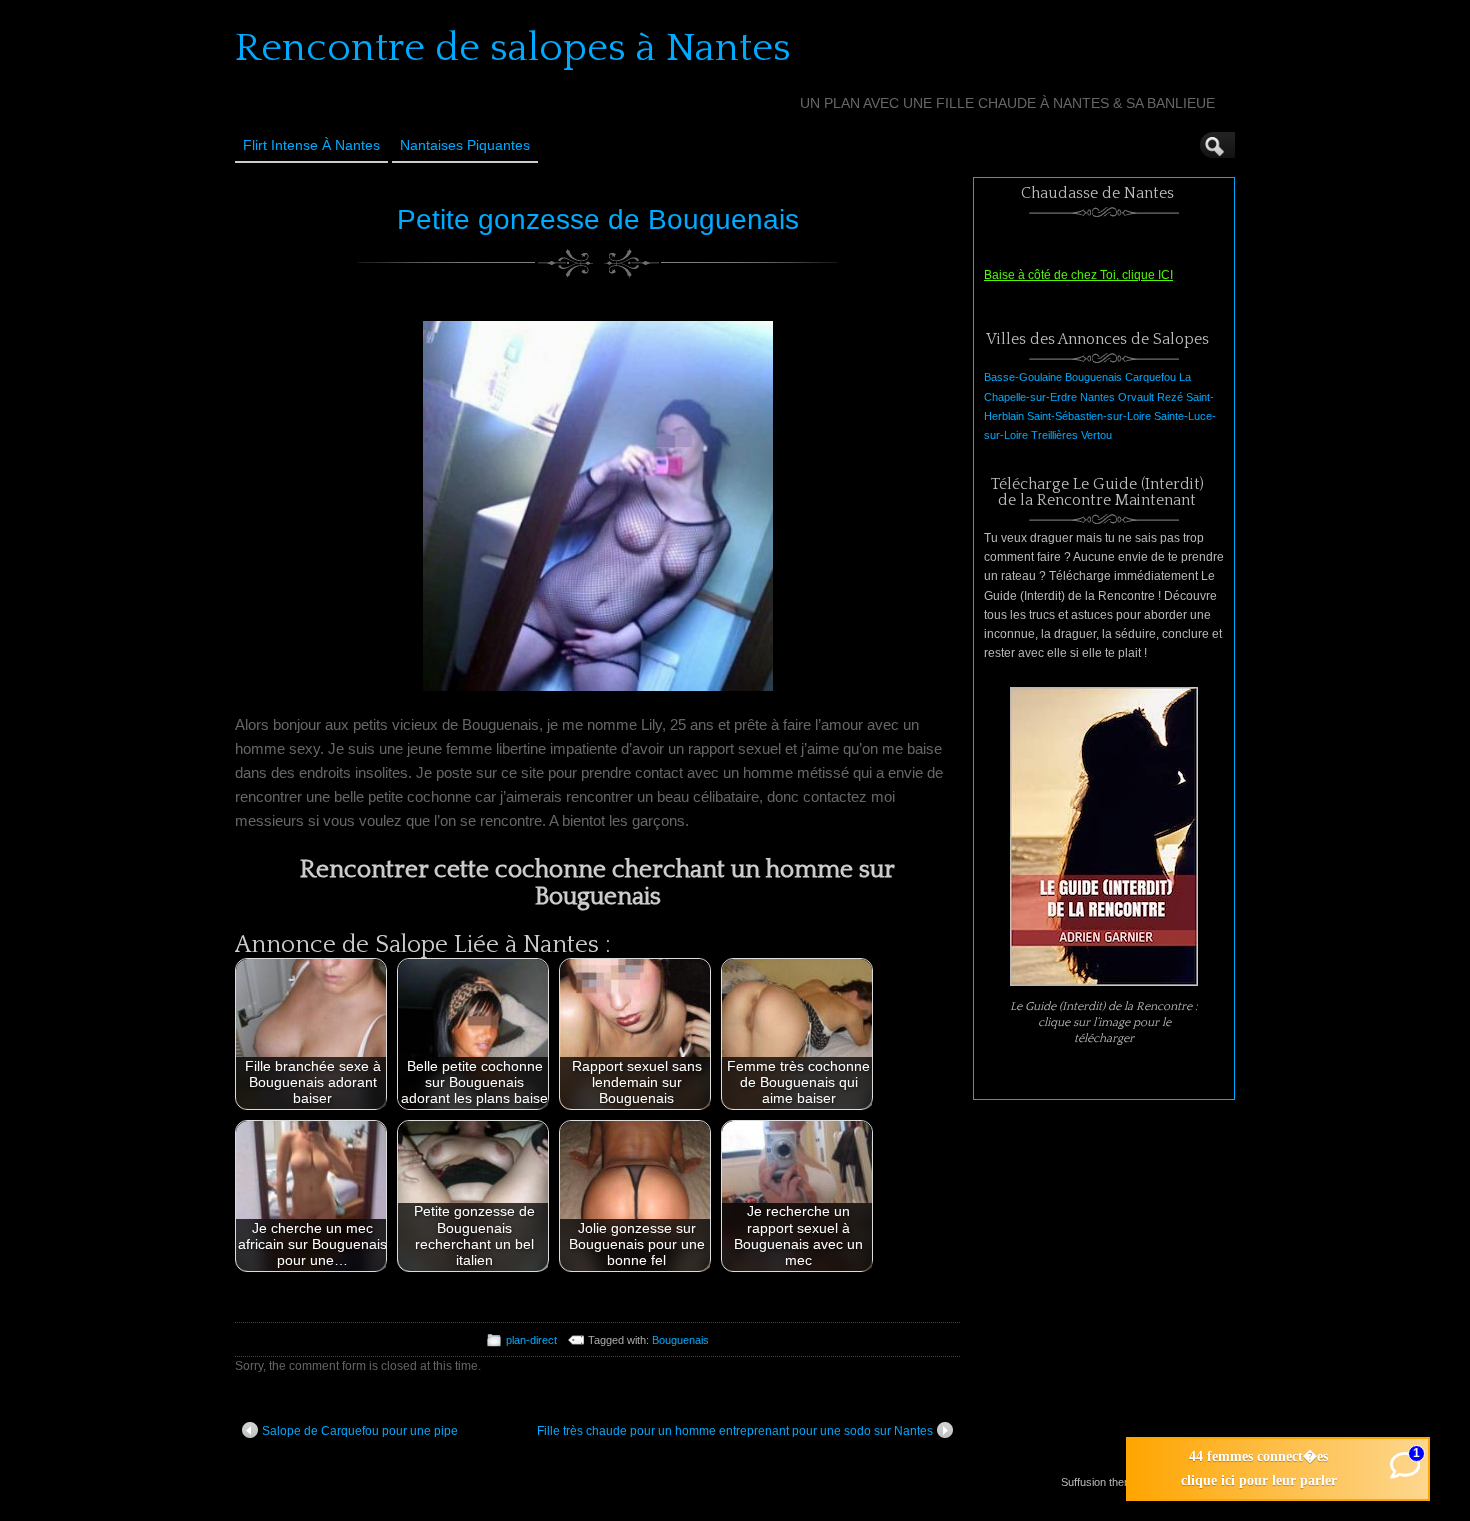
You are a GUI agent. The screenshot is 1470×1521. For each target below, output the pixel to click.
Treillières (1054, 435)
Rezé (1170, 397)
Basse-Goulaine (1023, 377)
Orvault (1136, 397)
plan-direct (531, 1340)
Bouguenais (680, 1340)
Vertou (1096, 435)
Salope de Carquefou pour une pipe (360, 1431)
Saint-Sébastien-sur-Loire (1089, 416)
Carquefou (1150, 377)
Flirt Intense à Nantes (311, 145)
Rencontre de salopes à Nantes (513, 48)
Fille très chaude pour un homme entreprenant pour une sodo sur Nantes (735, 1431)
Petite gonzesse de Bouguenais (598, 219)
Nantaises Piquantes (465, 145)
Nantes (1097, 397)
